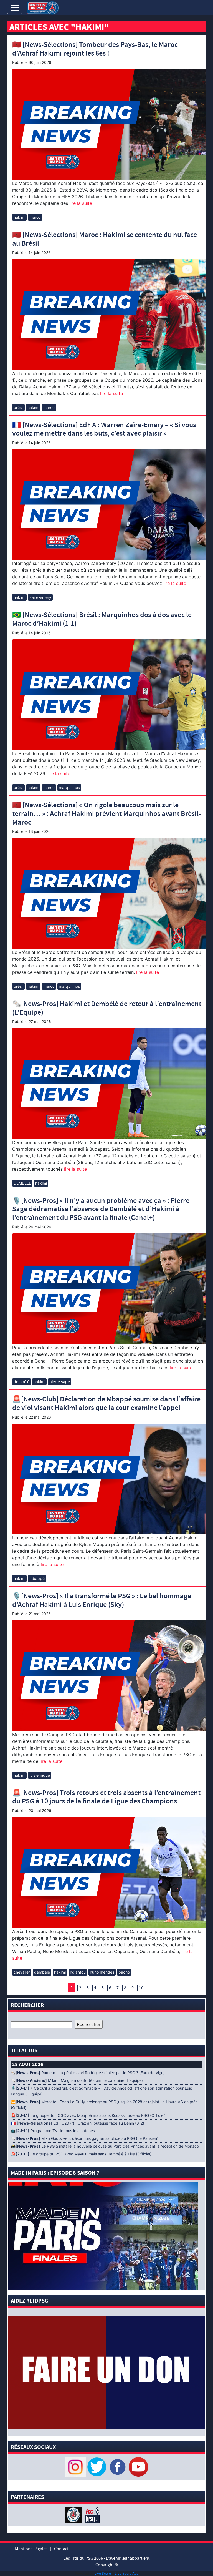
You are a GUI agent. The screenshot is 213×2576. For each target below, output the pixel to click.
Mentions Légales (31, 2549)
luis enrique (40, 1775)
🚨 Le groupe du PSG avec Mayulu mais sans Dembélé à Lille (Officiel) (81, 2154)
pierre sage (60, 1382)
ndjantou (78, 1972)
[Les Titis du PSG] (43, 7)
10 (141, 1988)
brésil (18, 407)
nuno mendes (102, 1972)
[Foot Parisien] (91, 2514)
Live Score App (127, 2573)
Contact (61, 2549)
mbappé (37, 1578)
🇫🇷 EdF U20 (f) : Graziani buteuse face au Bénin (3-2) (78, 2123)
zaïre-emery (40, 597)
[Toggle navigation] (15, 8)
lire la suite (80, 203)
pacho (124, 1972)
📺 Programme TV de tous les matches (53, 2131)
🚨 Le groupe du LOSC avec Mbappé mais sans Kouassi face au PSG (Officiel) (88, 2115)
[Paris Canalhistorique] (74, 2514)
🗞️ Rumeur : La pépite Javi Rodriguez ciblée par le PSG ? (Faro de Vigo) (88, 2073)
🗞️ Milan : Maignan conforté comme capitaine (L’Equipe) (77, 2080)
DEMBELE (22, 1183)
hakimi (19, 217)
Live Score (103, 2573)
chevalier (22, 1972)
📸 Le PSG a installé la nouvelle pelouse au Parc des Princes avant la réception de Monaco (105, 2146)
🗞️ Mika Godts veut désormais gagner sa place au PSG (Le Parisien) (85, 2138)
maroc (35, 217)
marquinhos (69, 787)
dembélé (21, 1382)
